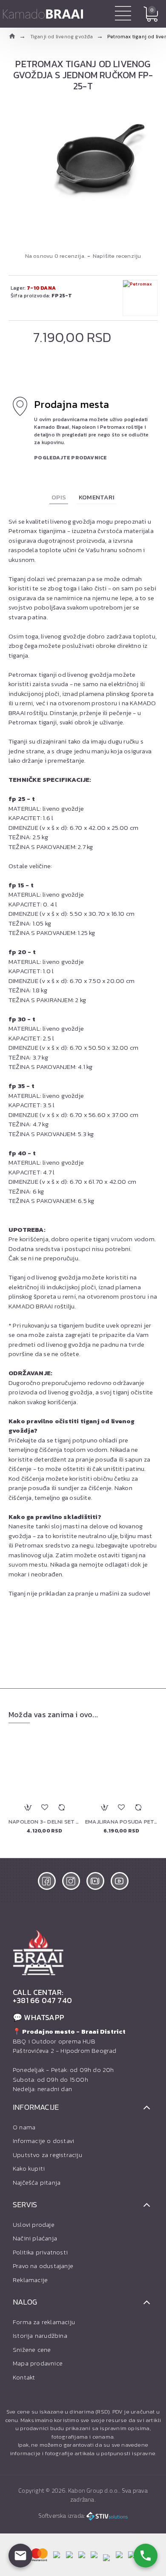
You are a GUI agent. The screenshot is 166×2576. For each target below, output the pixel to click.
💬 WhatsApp (39, 2017)
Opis (59, 497)
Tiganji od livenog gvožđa (62, 37)
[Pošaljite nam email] (20, 2556)
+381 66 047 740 (42, 2000)
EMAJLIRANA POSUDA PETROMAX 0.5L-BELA (121, 1822)
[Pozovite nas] (146, 2556)
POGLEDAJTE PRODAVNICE (70, 458)
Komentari (97, 497)
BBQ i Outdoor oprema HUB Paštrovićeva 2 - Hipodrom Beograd (69, 2041)
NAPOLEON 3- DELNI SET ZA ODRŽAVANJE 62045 (45, 1822)
